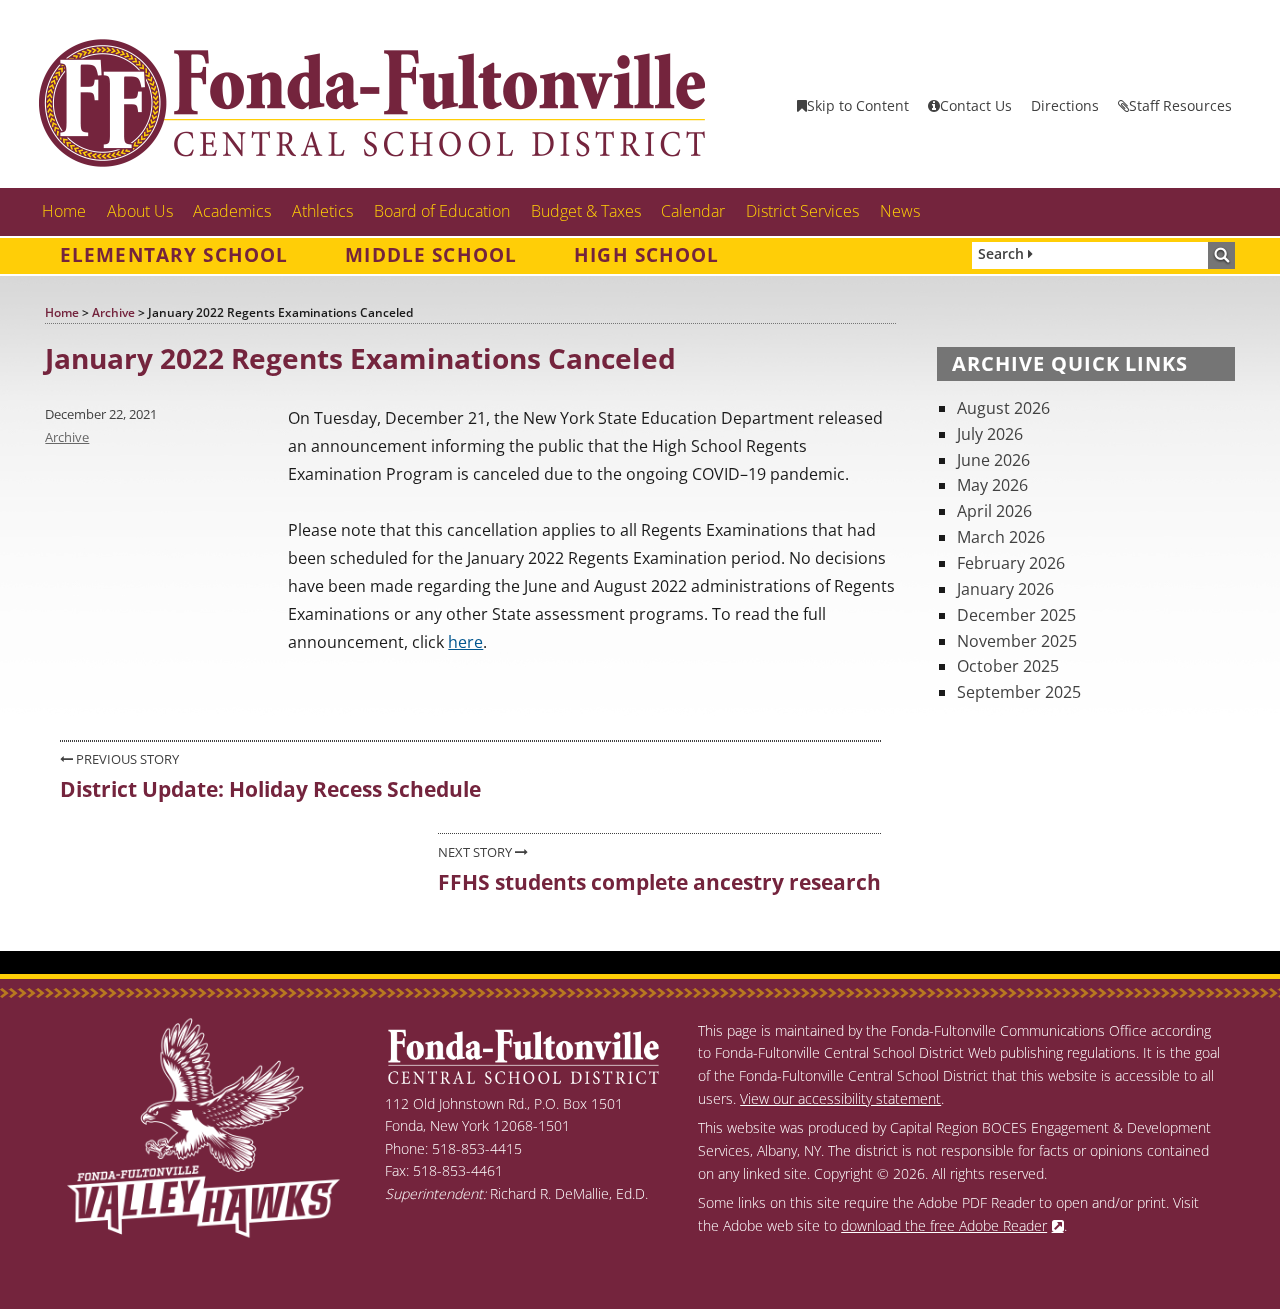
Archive (67, 437)
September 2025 (1019, 692)
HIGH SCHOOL (647, 255)
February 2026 (1011, 563)
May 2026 (992, 485)
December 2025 (1016, 615)
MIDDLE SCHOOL (431, 255)
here (465, 642)
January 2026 (1005, 589)
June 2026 (993, 460)
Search (1003, 253)
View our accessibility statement (840, 1098)
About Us (140, 211)
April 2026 (994, 511)
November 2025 (1017, 641)
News (900, 211)
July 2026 (990, 434)
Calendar (693, 211)
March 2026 (1001, 537)
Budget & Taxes (586, 211)
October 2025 (1008, 666)
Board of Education (442, 211)
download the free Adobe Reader (944, 1225)
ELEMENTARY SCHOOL (174, 255)
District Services (802, 211)
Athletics (322, 211)
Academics (232, 211)
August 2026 (1003, 408)
